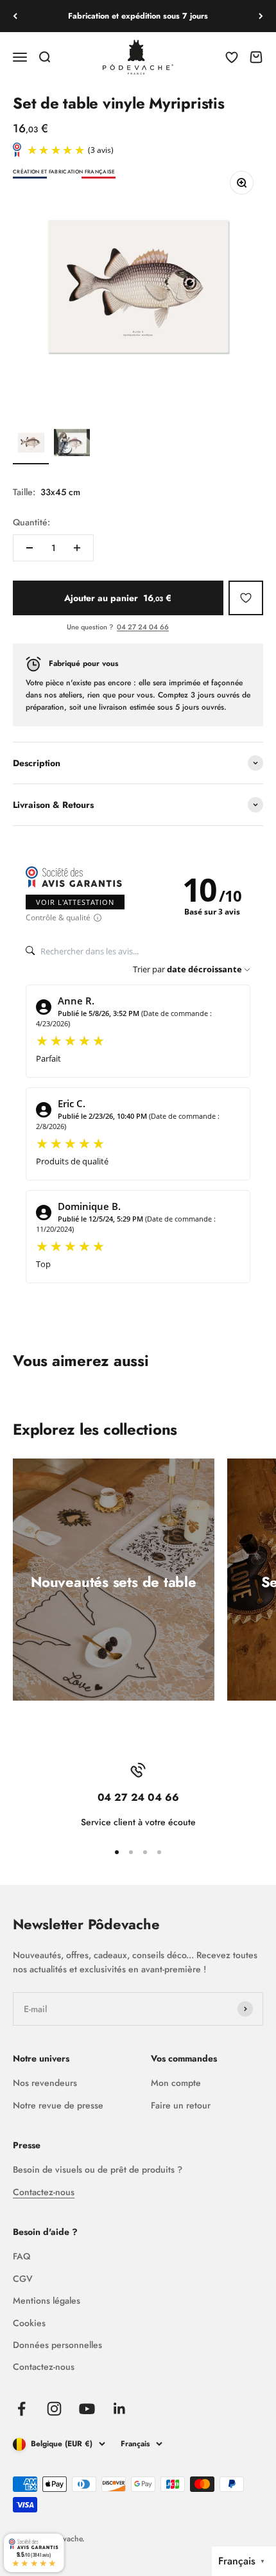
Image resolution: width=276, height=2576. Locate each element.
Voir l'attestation (75, 902)
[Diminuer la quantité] (30, 548)
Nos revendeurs (45, 2083)
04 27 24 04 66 (143, 627)
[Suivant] (261, 16)
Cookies (29, 2323)
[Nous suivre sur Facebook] (22, 2409)
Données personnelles (57, 2345)
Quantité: (31, 522)
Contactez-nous (44, 2192)
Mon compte (176, 2083)
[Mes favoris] (246, 598)
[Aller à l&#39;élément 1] (31, 444)
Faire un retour (181, 2105)
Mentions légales (47, 2300)
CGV (23, 2279)
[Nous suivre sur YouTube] (87, 2409)
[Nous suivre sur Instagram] (54, 2409)
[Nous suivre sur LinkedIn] (120, 2409)
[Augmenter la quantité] (77, 548)
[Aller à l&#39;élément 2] (72, 444)
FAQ (22, 2256)
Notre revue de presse (58, 2105)
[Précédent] (15, 16)
